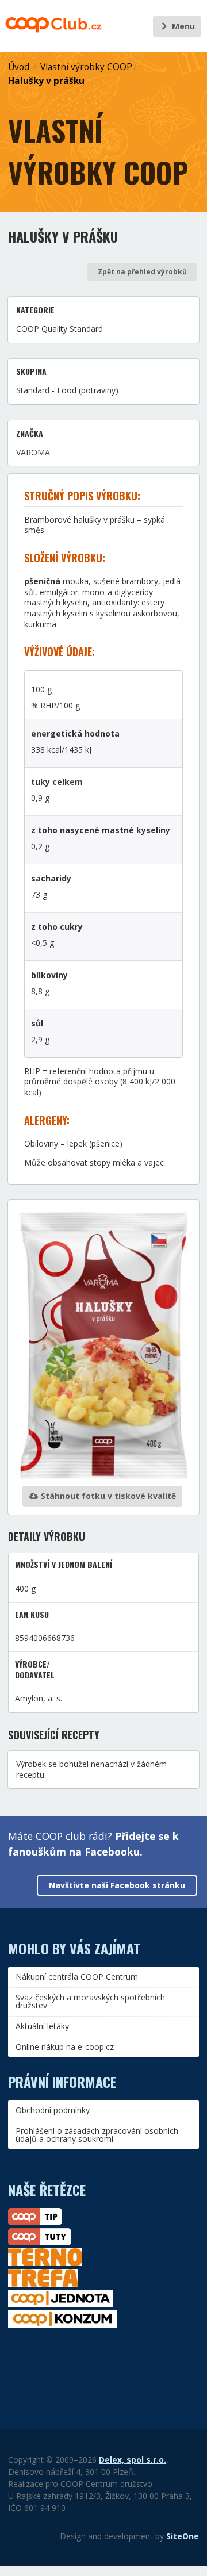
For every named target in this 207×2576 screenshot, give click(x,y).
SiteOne (183, 2536)
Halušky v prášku (46, 81)
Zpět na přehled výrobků (142, 272)
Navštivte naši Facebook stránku (117, 1885)
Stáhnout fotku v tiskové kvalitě (107, 1496)
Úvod (19, 67)
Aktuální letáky (42, 2026)
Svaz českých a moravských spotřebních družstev (90, 2001)
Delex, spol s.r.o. (133, 2460)
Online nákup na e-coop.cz (65, 2047)
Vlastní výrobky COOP (86, 67)
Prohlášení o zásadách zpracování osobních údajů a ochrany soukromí (97, 2135)
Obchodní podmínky (53, 2110)
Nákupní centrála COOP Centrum (77, 1977)
